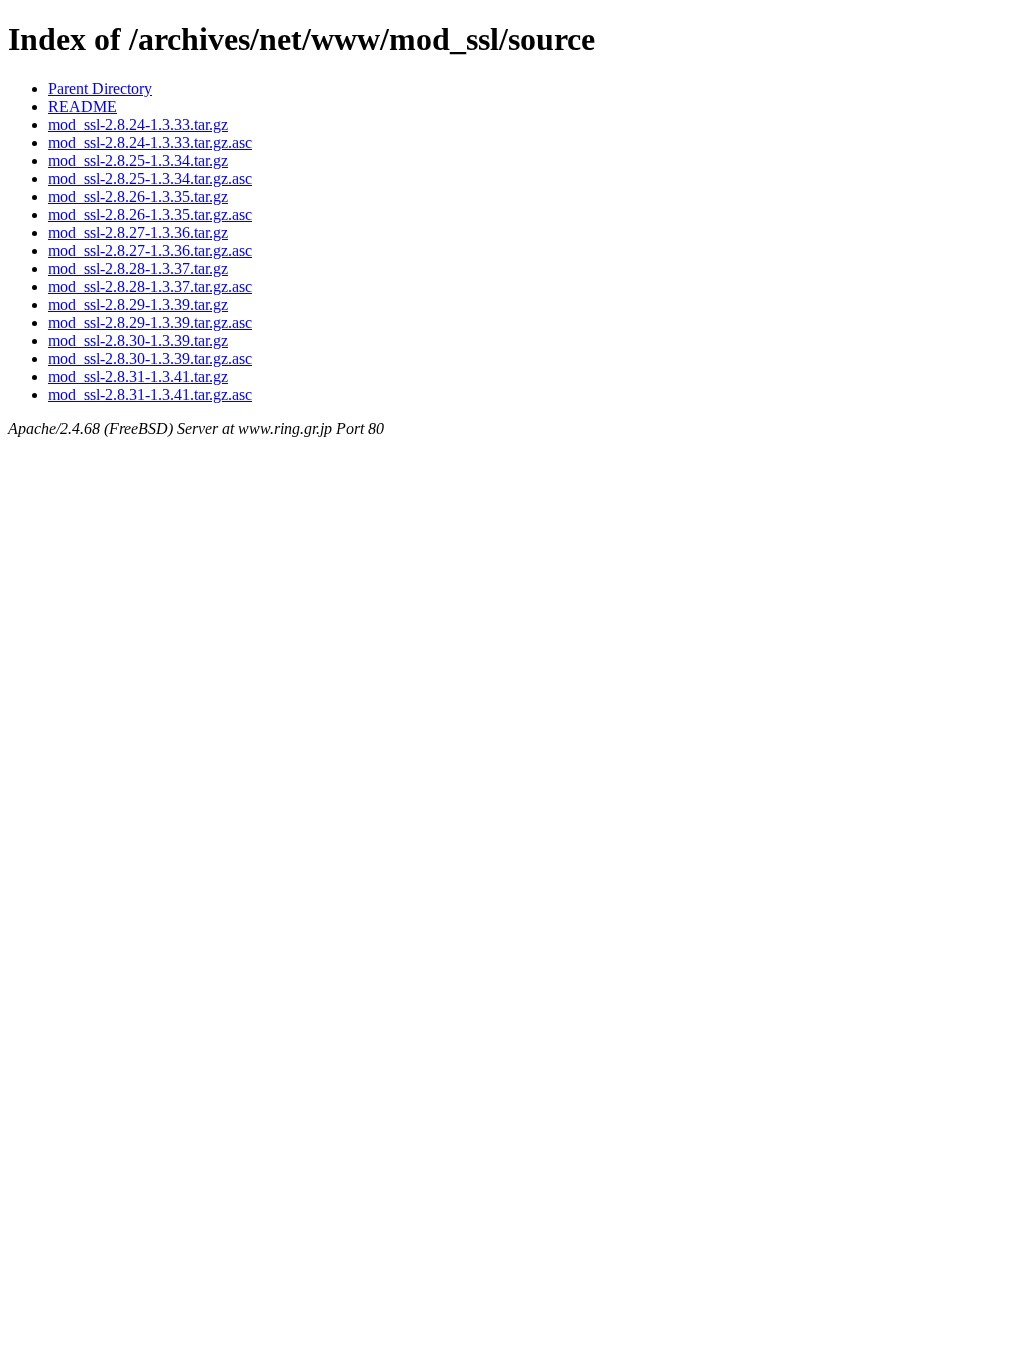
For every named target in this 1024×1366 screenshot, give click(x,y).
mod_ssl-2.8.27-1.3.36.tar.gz (138, 232)
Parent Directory (100, 88)
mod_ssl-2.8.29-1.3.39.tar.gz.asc (150, 322)
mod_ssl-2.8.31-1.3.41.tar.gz (138, 376)
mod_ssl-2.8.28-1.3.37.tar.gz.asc (150, 286)
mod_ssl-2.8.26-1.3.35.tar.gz (138, 196)
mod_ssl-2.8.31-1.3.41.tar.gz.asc (150, 394)
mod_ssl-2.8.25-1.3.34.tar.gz (138, 160)
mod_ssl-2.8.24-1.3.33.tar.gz (138, 124)
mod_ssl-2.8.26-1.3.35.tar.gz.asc (150, 214)
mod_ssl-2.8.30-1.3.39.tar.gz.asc (150, 358)
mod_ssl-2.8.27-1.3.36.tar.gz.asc (150, 250)
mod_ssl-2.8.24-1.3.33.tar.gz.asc (150, 142)
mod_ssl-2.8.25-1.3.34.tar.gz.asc (150, 178)
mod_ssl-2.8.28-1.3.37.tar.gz (138, 268)
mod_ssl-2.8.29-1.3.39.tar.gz (138, 304)
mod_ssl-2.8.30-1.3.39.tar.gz (138, 340)
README (82, 106)
